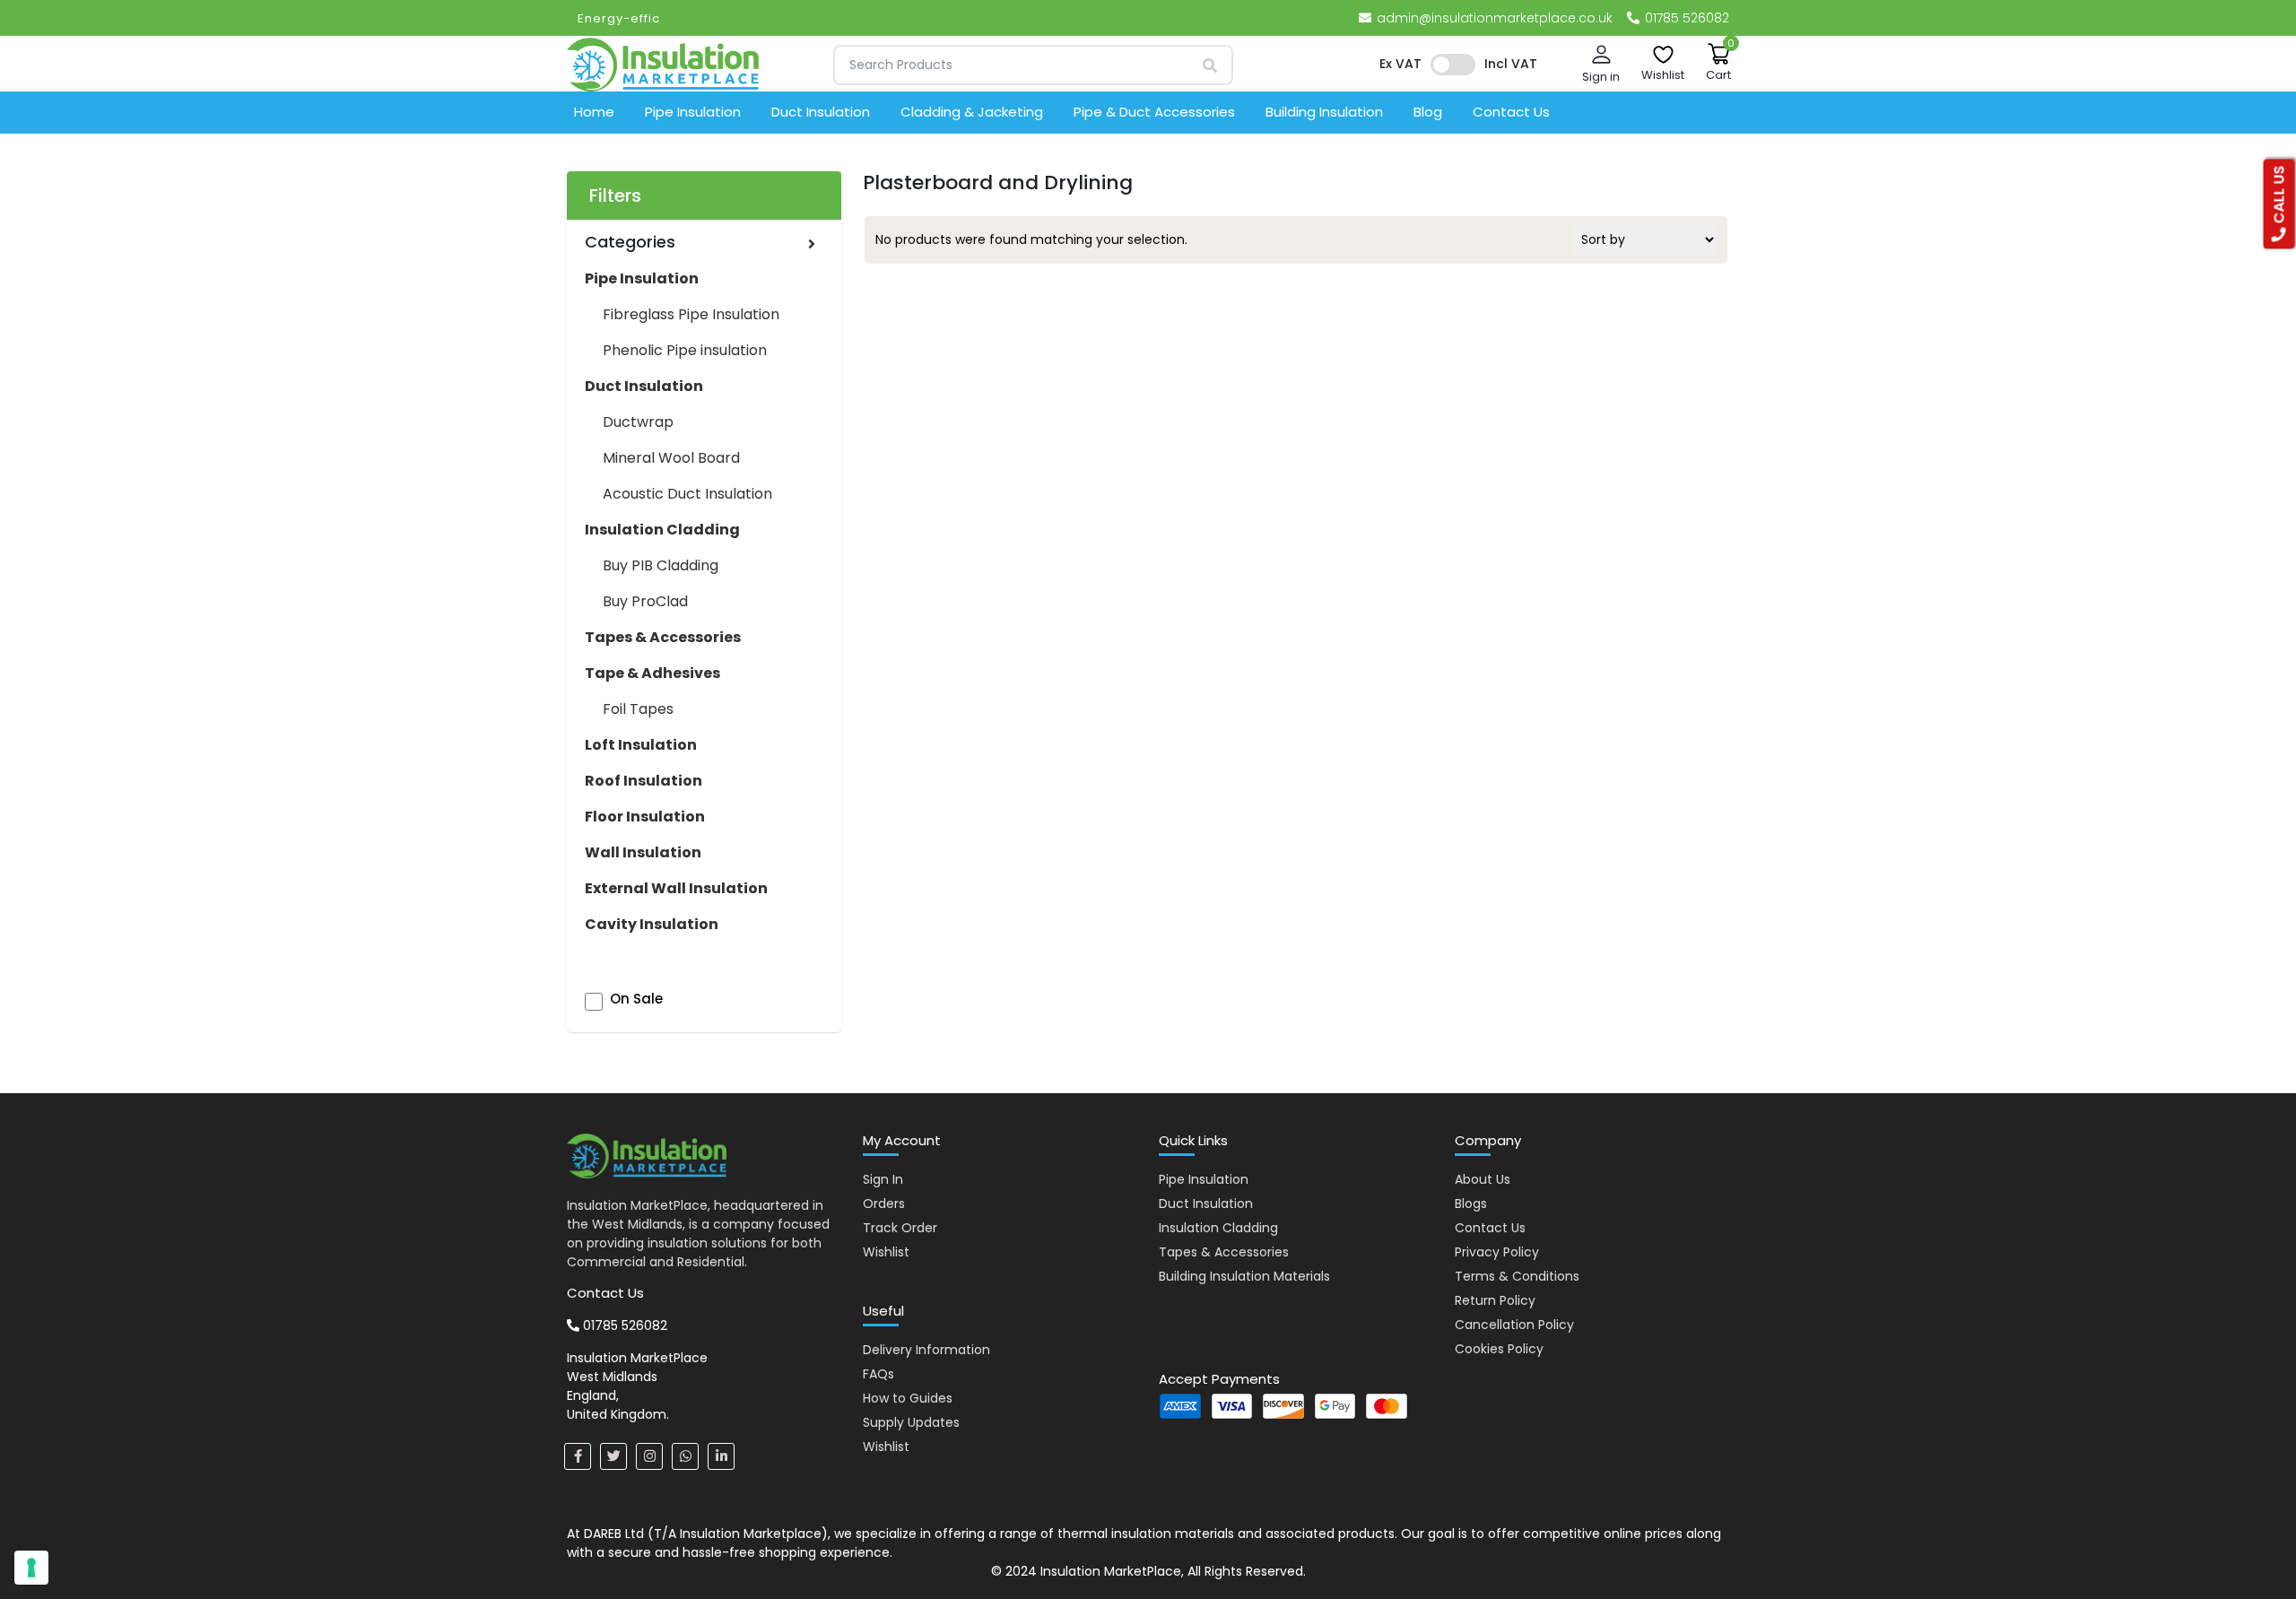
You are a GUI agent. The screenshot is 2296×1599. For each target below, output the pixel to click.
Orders (884, 1204)
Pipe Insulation (693, 112)
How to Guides (908, 1398)
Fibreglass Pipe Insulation (691, 314)
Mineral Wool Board (671, 458)
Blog (1428, 112)
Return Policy (1495, 1300)
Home (594, 112)
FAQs (878, 1374)
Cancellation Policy (1514, 1325)
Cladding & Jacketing (972, 112)
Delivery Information (926, 1350)
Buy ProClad (645, 601)
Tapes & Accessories (1224, 1252)
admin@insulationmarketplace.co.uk (1495, 18)
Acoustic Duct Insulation (687, 494)
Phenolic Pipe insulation (685, 350)
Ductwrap (638, 422)
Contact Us (1511, 112)
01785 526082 (1685, 18)
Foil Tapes (638, 709)
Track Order (900, 1228)
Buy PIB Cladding (661, 565)
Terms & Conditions (1517, 1276)
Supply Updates (911, 1422)
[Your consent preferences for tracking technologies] (31, 1568)
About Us (1483, 1179)
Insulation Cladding (1218, 1228)
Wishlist (886, 1252)
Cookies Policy (1499, 1349)
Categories (630, 242)
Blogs (1471, 1204)
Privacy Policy (1497, 1252)
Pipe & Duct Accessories (1154, 112)
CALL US (2279, 197)
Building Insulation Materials (1244, 1276)
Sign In (883, 1179)
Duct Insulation (821, 112)
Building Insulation (1324, 112)
